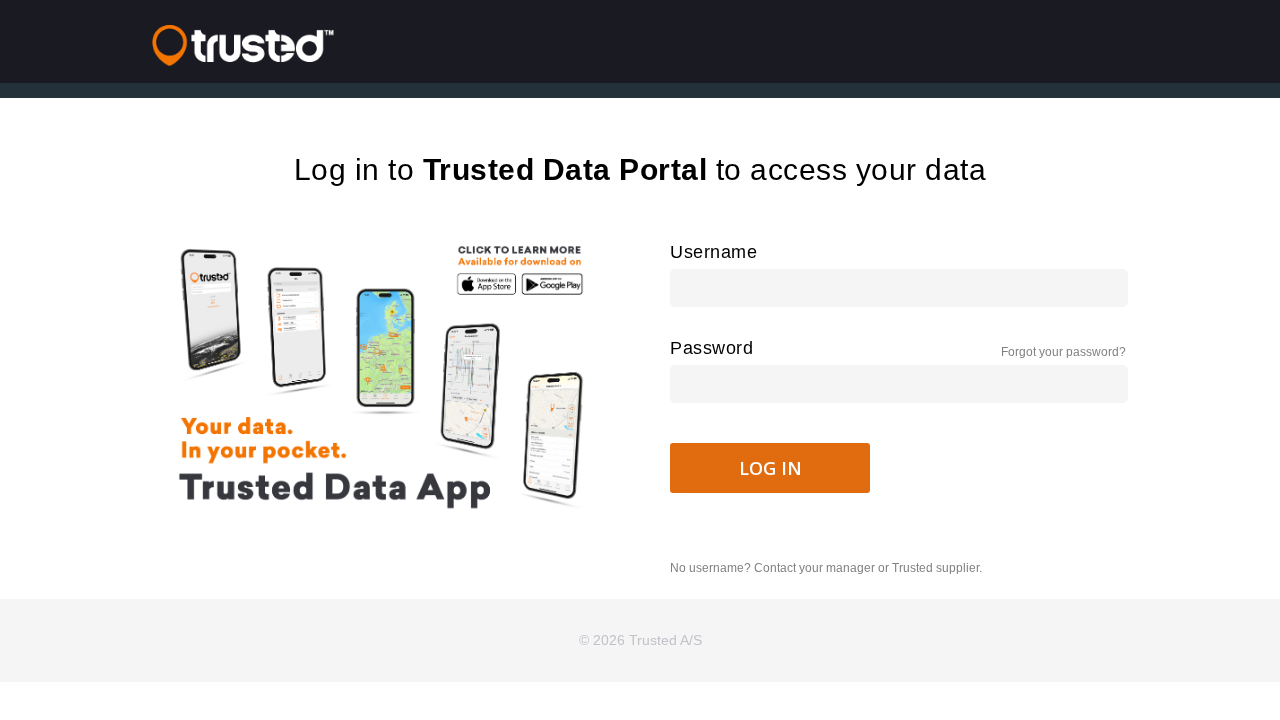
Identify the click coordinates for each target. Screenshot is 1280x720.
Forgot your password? (1063, 352)
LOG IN (770, 468)
